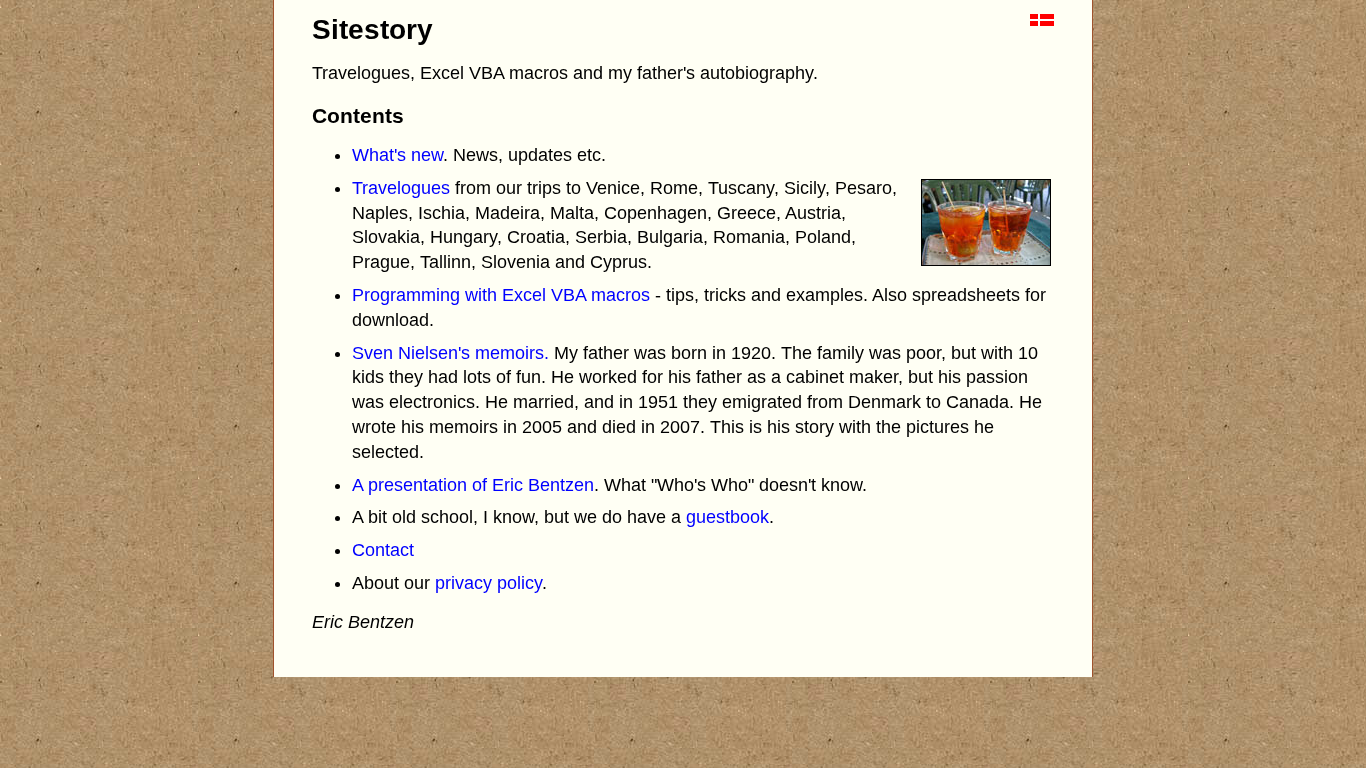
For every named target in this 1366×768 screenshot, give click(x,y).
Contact (383, 550)
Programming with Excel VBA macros (501, 295)
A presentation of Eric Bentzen (473, 485)
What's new (397, 155)
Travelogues (401, 188)
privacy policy (488, 583)
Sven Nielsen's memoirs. (450, 353)
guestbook (727, 517)
